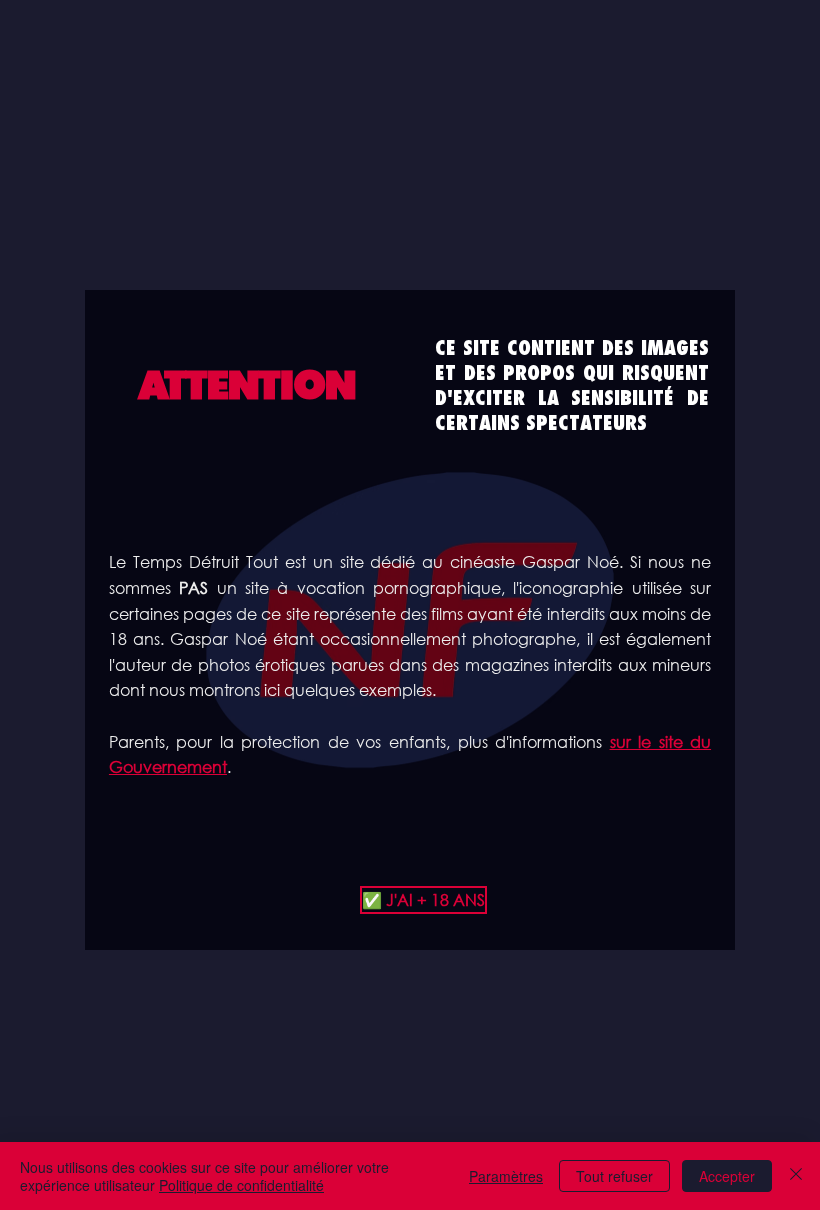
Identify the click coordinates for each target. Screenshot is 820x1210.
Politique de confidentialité (241, 1185)
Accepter (727, 1176)
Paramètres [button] (506, 1176)
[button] (410, 900)
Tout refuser (614, 1176)
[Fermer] (796, 1176)
